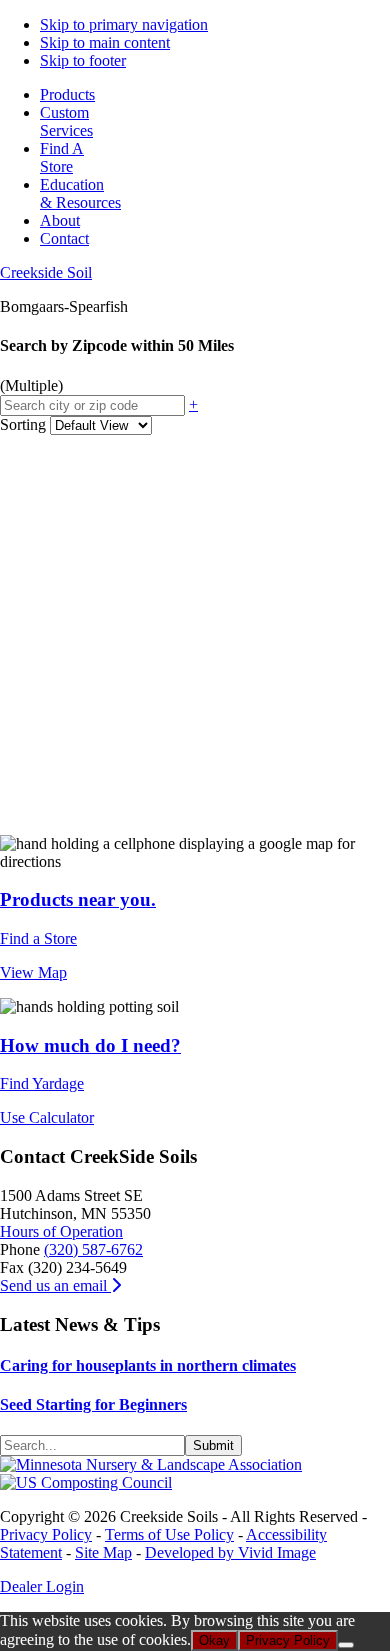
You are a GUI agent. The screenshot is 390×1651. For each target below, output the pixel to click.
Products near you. (78, 899)
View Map (33, 972)
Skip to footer (83, 60)
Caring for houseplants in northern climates (148, 1365)
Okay (214, 1640)
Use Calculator (47, 1117)
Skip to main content (105, 42)
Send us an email (55, 1285)
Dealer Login (42, 1586)
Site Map (103, 1552)
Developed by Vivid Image (230, 1552)
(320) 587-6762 (93, 1249)
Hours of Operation (61, 1231)
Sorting (23, 424)
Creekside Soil (46, 272)
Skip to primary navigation (124, 24)
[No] (346, 1645)
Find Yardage (42, 1083)
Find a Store (38, 938)
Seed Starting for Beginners (93, 1404)
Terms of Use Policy (169, 1534)
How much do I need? (90, 1045)
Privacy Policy (46, 1534)
